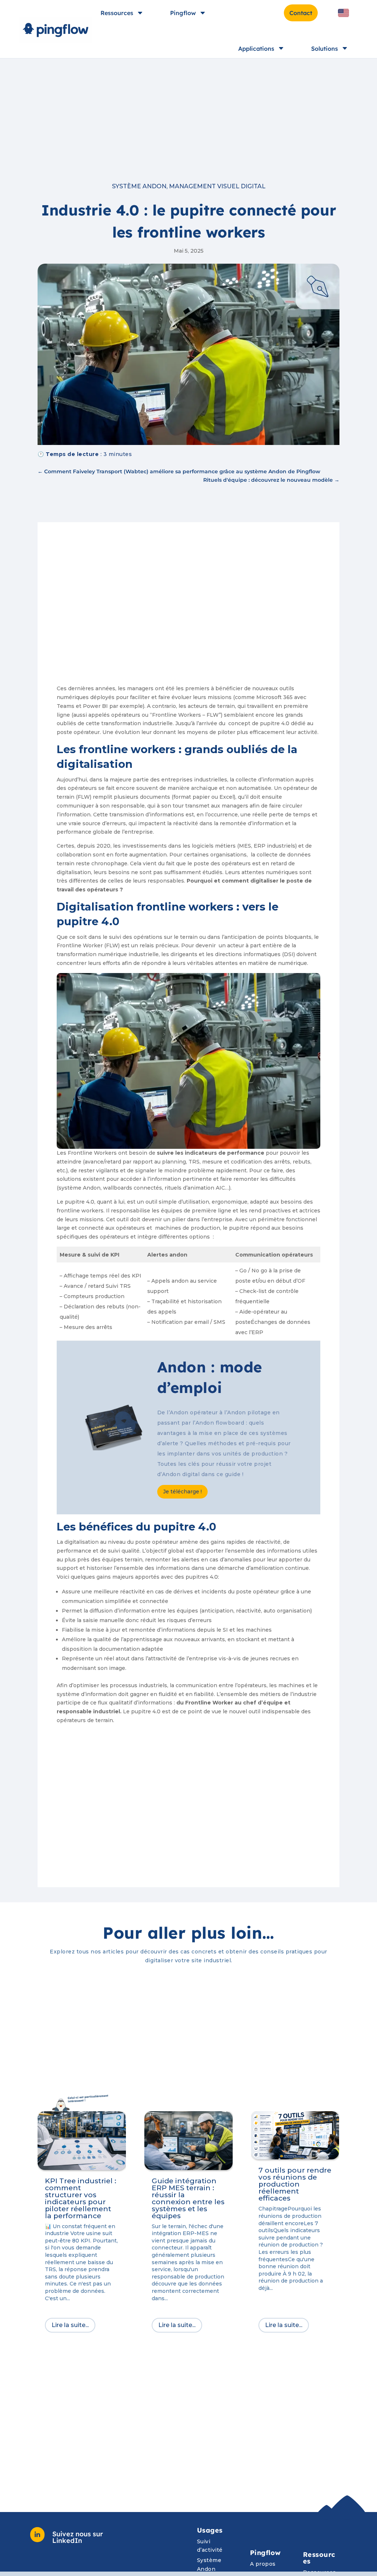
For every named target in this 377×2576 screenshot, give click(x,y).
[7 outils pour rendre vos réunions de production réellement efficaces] (295, 2135)
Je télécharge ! (182, 1492)
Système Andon (139, 186)
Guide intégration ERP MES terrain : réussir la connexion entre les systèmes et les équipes (188, 2198)
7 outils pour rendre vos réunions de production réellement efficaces (295, 2184)
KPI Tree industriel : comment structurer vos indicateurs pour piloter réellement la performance (81, 2198)
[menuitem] (343, 13)
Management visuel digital (217, 186)
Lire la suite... (70, 2325)
